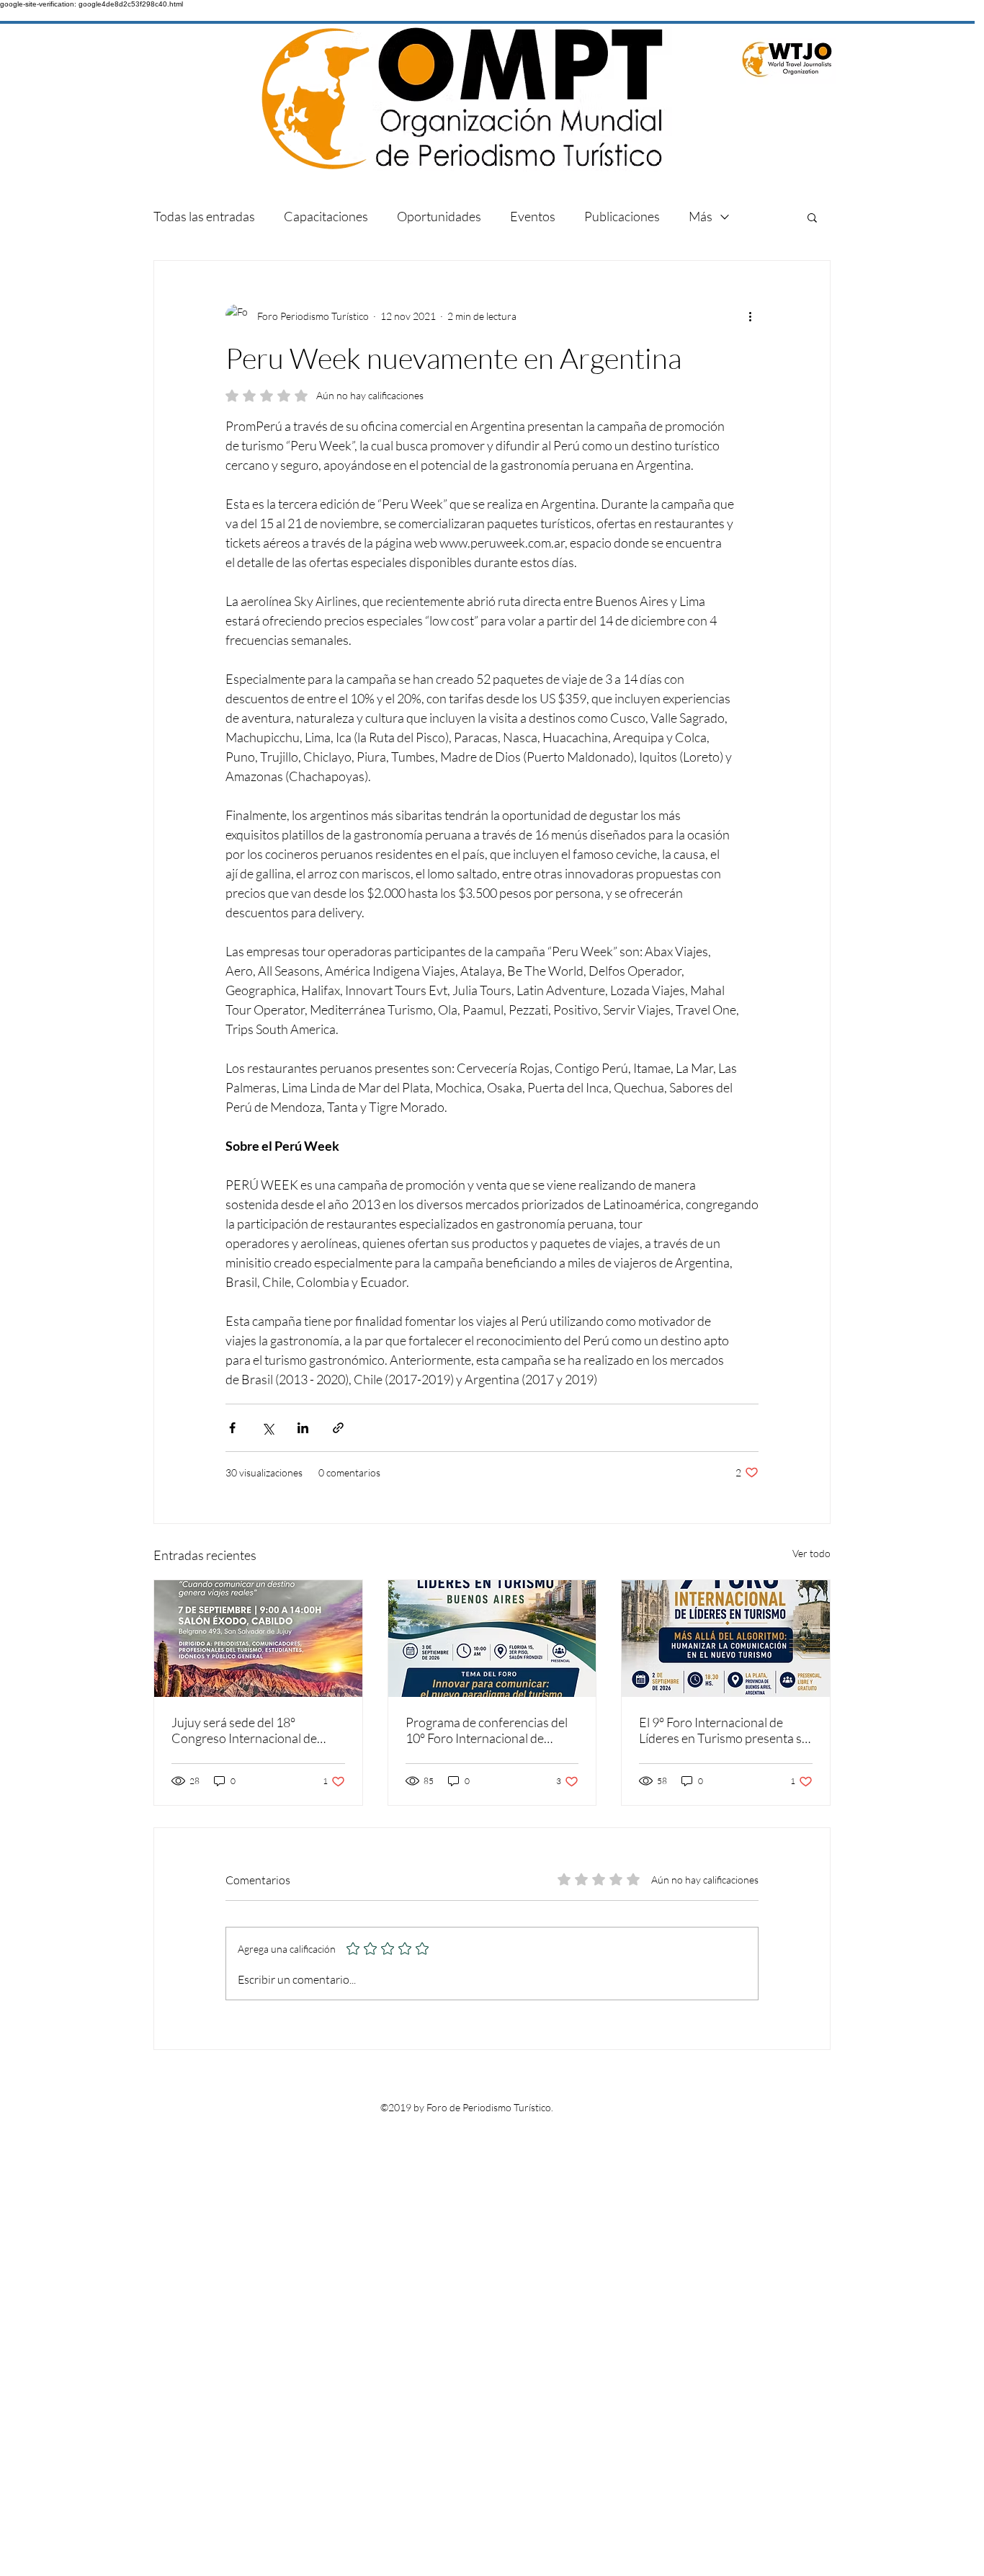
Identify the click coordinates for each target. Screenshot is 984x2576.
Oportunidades (439, 216)
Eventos (533, 216)
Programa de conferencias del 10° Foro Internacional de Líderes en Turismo (487, 1730)
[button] (812, 217)
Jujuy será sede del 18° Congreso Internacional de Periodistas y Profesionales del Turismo (255, 1730)
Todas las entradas (204, 216)
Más (701, 216)
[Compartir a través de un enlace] (338, 1428)
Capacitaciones (326, 216)
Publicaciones (622, 216)
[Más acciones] (750, 316)
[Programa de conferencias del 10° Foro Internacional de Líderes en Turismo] (492, 1639)
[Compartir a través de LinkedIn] (303, 1428)
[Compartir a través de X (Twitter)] (268, 1428)
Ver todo (811, 1553)
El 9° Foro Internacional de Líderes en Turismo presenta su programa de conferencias (724, 1730)
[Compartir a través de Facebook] (232, 1428)
